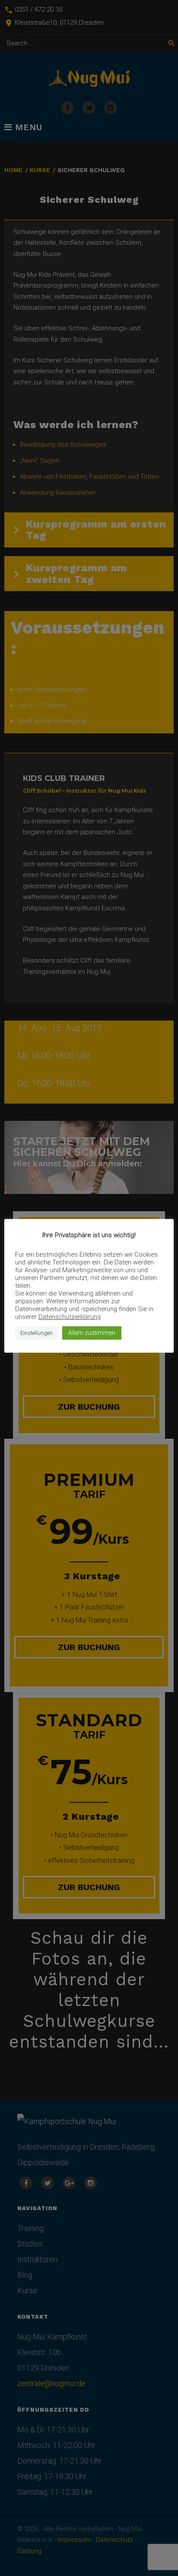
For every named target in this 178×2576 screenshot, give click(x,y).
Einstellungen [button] (37, 1333)
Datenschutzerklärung (70, 1317)
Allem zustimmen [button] (92, 1333)
